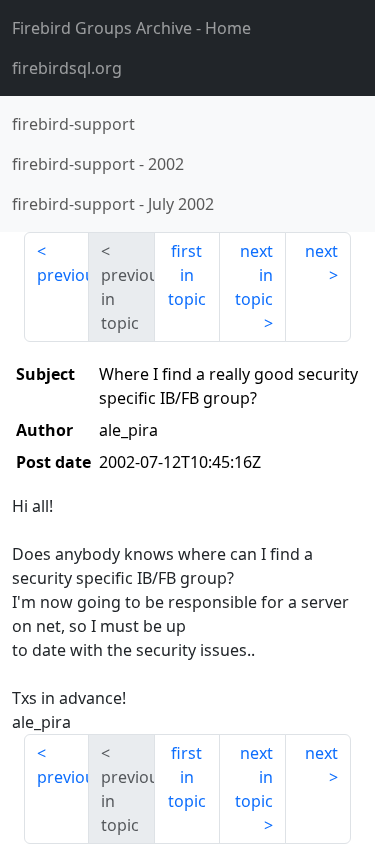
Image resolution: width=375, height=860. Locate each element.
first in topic (187, 275)
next (321, 251)
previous (63, 275)
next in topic (254, 275)
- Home (131, 28)
